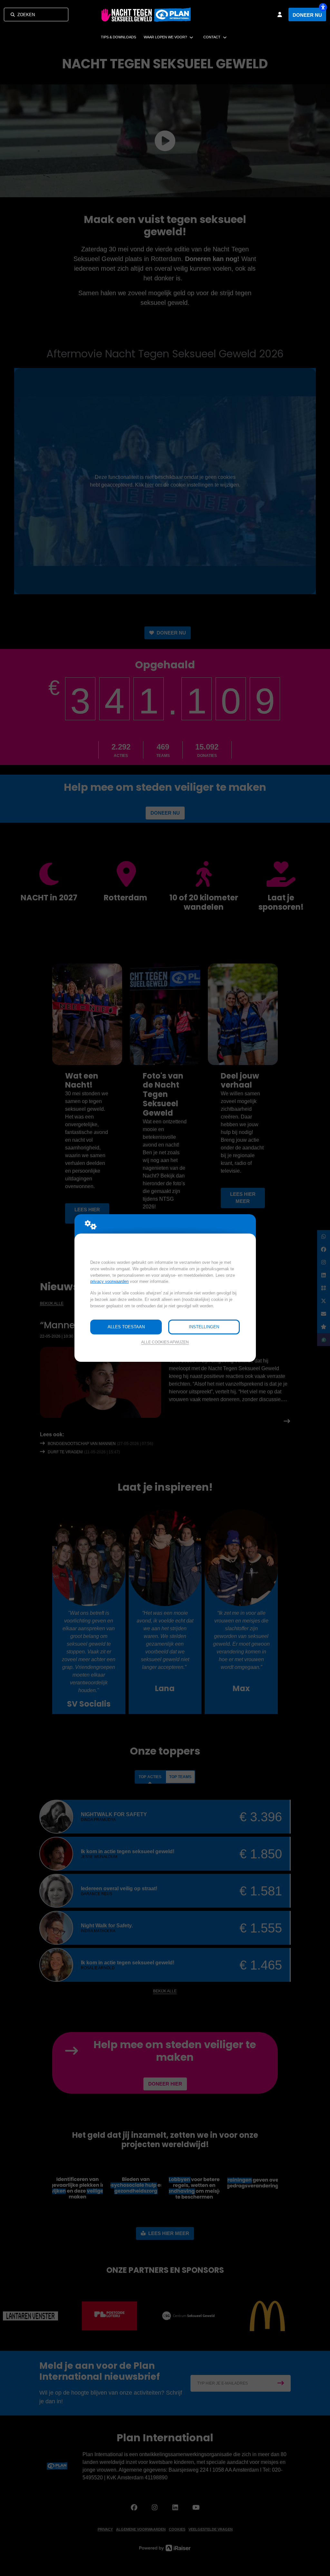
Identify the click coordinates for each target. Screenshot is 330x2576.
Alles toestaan (126, 1327)
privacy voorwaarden (109, 1281)
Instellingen (204, 1327)
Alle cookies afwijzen (165, 1342)
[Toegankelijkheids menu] (323, 7)
